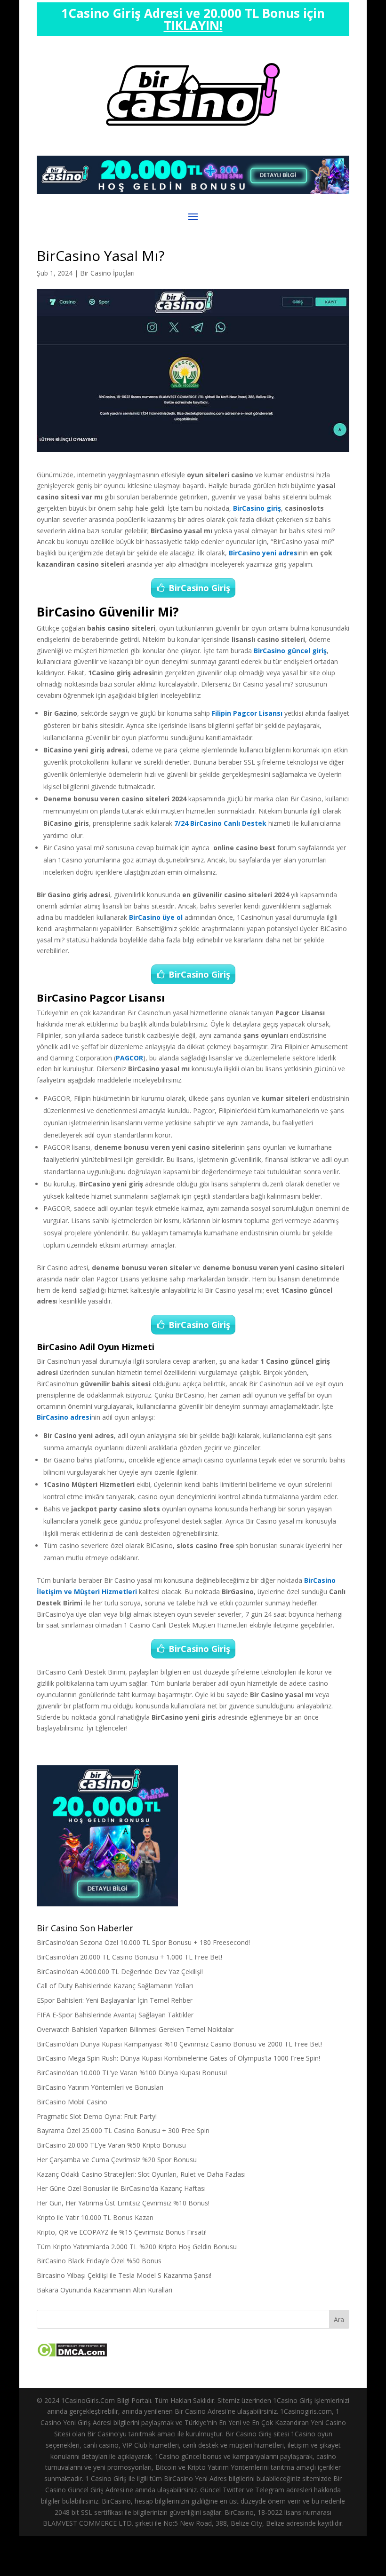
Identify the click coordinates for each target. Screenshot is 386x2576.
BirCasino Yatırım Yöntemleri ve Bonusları (100, 2087)
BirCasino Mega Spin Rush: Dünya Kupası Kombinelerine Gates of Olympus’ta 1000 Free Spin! (178, 2058)
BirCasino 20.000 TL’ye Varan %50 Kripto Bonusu (111, 2145)
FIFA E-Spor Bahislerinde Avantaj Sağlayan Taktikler (115, 2015)
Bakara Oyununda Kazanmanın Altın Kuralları (105, 2290)
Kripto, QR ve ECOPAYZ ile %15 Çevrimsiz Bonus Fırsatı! (122, 2232)
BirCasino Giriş (199, 588)
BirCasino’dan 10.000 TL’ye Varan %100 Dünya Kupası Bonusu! (132, 2073)
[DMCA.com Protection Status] (72, 2355)
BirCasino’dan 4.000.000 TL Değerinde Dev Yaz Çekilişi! (120, 1972)
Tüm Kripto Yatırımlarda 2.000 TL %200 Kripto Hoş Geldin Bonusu (137, 2247)
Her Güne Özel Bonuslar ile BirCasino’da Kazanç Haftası (121, 2188)
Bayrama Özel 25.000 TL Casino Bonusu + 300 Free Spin (123, 2130)
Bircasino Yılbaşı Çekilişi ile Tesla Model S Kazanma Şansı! (124, 2275)
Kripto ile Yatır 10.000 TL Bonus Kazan (95, 2217)
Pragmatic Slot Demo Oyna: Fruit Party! (97, 2116)
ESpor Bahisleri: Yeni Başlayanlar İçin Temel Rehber (115, 2000)
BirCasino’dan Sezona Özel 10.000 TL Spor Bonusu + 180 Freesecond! (143, 1942)
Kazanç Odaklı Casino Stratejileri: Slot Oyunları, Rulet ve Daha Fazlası (141, 2174)
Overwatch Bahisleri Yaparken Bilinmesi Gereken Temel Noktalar (135, 2029)
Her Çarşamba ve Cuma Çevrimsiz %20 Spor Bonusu (117, 2160)
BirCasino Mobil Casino (72, 2102)
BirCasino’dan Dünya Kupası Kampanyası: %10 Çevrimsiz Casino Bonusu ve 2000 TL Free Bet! (179, 2044)
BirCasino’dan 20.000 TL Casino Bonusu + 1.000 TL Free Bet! (129, 1957)
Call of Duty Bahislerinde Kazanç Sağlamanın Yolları (115, 1986)
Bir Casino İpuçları (107, 273)
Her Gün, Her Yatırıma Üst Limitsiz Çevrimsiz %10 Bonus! (123, 2203)
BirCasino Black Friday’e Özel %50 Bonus (99, 2261)
